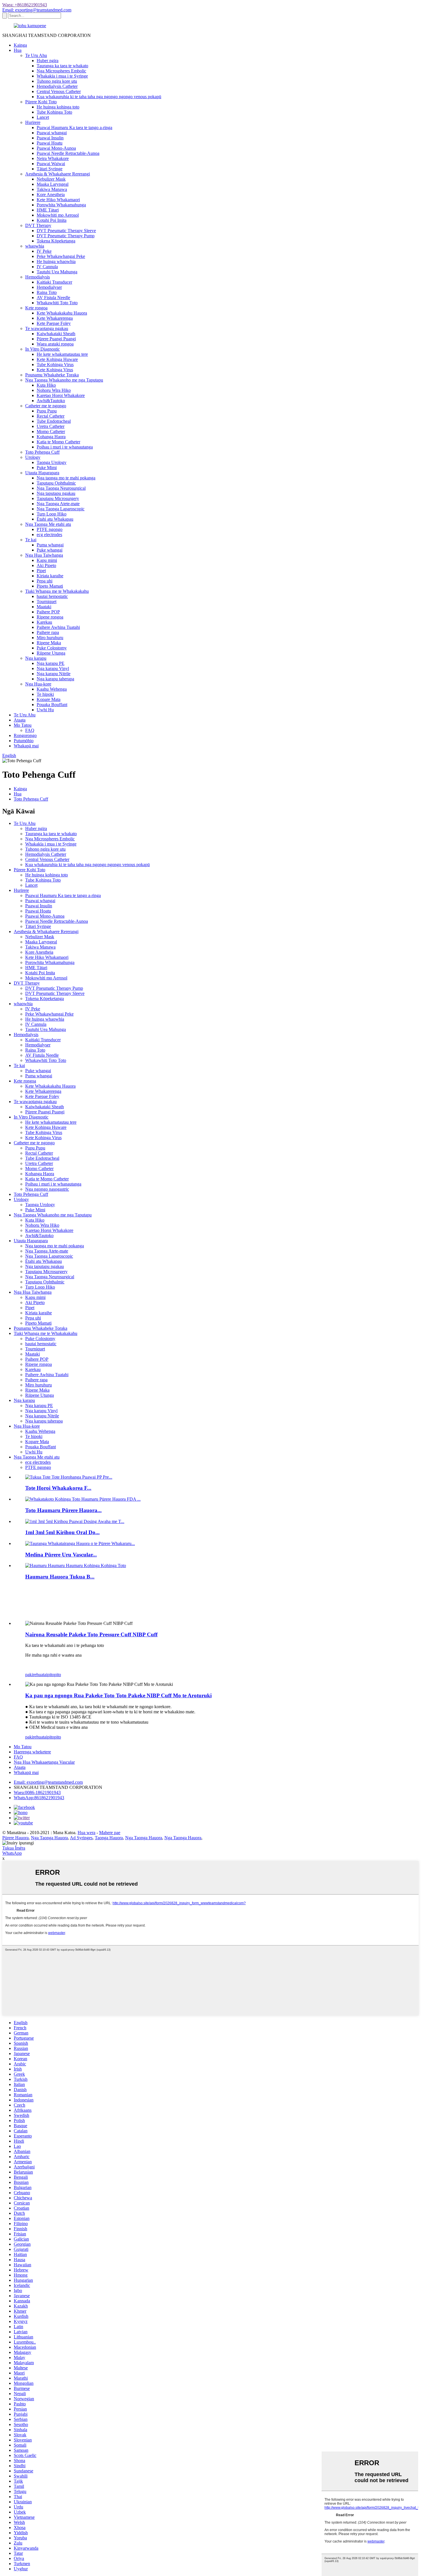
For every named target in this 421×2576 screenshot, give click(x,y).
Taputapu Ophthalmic (56, 483)
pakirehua (34, 1675)
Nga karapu (36, 658)
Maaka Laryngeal (53, 184)
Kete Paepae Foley (54, 323)
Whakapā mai (26, 746)
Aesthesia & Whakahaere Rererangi (58, 174)
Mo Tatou (23, 725)
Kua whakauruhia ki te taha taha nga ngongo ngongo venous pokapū (99, 97)
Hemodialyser (49, 287)
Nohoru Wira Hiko (54, 390)
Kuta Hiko (46, 385)
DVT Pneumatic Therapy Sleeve (66, 231)
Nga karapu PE (51, 663)
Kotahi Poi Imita (52, 220)
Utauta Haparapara (42, 473)
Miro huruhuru (50, 638)
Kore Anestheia (51, 194)
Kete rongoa (36, 308)
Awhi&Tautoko (51, 401)
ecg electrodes (49, 535)
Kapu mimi (47, 560)
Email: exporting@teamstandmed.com (37, 10)
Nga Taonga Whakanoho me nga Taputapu (64, 380)
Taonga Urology (52, 462)
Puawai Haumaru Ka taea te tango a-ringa (74, 128)
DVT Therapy (38, 225)
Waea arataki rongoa (55, 344)
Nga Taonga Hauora (49, 1838)
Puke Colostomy (52, 648)
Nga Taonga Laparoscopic (61, 509)
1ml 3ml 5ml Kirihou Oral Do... (62, 1532)
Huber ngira (48, 61)
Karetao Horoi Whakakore (61, 395)
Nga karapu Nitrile (54, 674)
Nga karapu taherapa (55, 679)
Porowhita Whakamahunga (61, 205)
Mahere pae (110, 1833)
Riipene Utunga (51, 653)
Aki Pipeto (46, 565)
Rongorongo (25, 735)
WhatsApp (12, 1853)
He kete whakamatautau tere (62, 354)
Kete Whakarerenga (55, 318)
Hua (18, 50)
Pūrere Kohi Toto (41, 102)
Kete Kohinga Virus (55, 370)
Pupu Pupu (47, 411)
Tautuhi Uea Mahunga (57, 272)
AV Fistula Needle (53, 298)
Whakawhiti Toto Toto (57, 303)
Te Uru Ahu (36, 55)
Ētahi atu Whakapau (55, 519)
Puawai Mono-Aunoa (56, 148)
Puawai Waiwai (51, 164)
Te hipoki (45, 694)
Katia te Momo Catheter (58, 442)
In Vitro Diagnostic (43, 349)
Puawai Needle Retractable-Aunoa (68, 153)
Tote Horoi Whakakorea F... (58, 1488)
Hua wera (86, 1833)
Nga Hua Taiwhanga (44, 555)
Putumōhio (24, 741)
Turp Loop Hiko (52, 514)
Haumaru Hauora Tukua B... (60, 1577)
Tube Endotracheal (54, 421)
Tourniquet (47, 601)
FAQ (30, 730)
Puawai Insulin (50, 138)
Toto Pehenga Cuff (42, 452)
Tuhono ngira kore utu (57, 81)
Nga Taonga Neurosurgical (61, 488)
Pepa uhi (45, 581)
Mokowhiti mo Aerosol (58, 215)
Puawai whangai (52, 133)
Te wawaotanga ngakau (47, 328)
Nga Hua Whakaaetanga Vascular (44, 1762)
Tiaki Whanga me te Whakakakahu (57, 591)
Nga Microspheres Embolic (61, 71)
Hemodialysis (38, 277)
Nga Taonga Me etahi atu (48, 524)
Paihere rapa (48, 632)
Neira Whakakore (53, 158)
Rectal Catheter (51, 416)
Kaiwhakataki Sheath (56, 334)
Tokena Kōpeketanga (56, 241)
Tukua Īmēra (14, 1848)
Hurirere (33, 122)
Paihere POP (48, 612)
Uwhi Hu (45, 710)
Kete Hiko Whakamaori (58, 200)
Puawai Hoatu (50, 143)
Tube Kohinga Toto (54, 112)
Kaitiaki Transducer (54, 282)
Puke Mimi (47, 468)
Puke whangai (50, 550)
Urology (33, 457)
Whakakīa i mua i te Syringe (62, 76)
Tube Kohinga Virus (55, 365)
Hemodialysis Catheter (57, 86)
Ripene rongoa (50, 617)
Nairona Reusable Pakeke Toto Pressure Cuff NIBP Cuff (91, 1634)
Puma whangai (50, 545)
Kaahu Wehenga (52, 689)
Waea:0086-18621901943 (37, 1792)
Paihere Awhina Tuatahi (58, 627)
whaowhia (35, 246)
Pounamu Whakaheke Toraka (52, 375)
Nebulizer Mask (51, 179)
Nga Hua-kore (38, 684)
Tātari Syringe (50, 169)
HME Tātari (48, 210)
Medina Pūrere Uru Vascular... (61, 1555)
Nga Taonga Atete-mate (58, 504)
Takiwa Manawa (52, 189)
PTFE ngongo (50, 529)
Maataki (44, 607)
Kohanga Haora (51, 437)
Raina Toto (47, 292)
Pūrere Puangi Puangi (56, 339)
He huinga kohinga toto (58, 107)
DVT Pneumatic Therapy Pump (66, 236)
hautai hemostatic (52, 596)
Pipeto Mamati (50, 586)
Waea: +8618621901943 (25, 5)
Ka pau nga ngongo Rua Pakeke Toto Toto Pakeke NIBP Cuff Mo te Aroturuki (118, 1695)
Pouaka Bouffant (52, 705)
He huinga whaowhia (56, 261)
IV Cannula (47, 267)
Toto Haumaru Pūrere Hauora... (63, 1510)
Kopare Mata (49, 699)
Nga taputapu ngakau (56, 493)
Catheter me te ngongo (46, 406)
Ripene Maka (49, 643)
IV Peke (44, 251)
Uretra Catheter (51, 426)
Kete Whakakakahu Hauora (62, 313)
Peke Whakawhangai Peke (61, 256)
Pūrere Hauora (15, 1838)
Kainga (20, 45)
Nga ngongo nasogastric (47, 1189)
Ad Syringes (81, 1838)
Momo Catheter (51, 431)
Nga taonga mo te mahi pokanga (66, 478)
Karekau (44, 622)
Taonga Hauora (109, 1838)
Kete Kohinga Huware (57, 359)
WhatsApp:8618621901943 (39, 1798)
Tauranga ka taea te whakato (62, 66)
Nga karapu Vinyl (53, 668)
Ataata (20, 720)
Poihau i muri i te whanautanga (65, 447)
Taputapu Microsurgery (58, 498)
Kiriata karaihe (50, 576)
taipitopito (52, 1675)
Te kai (31, 540)
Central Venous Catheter (59, 91)
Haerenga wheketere (32, 1752)
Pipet (41, 571)
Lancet (43, 117)
